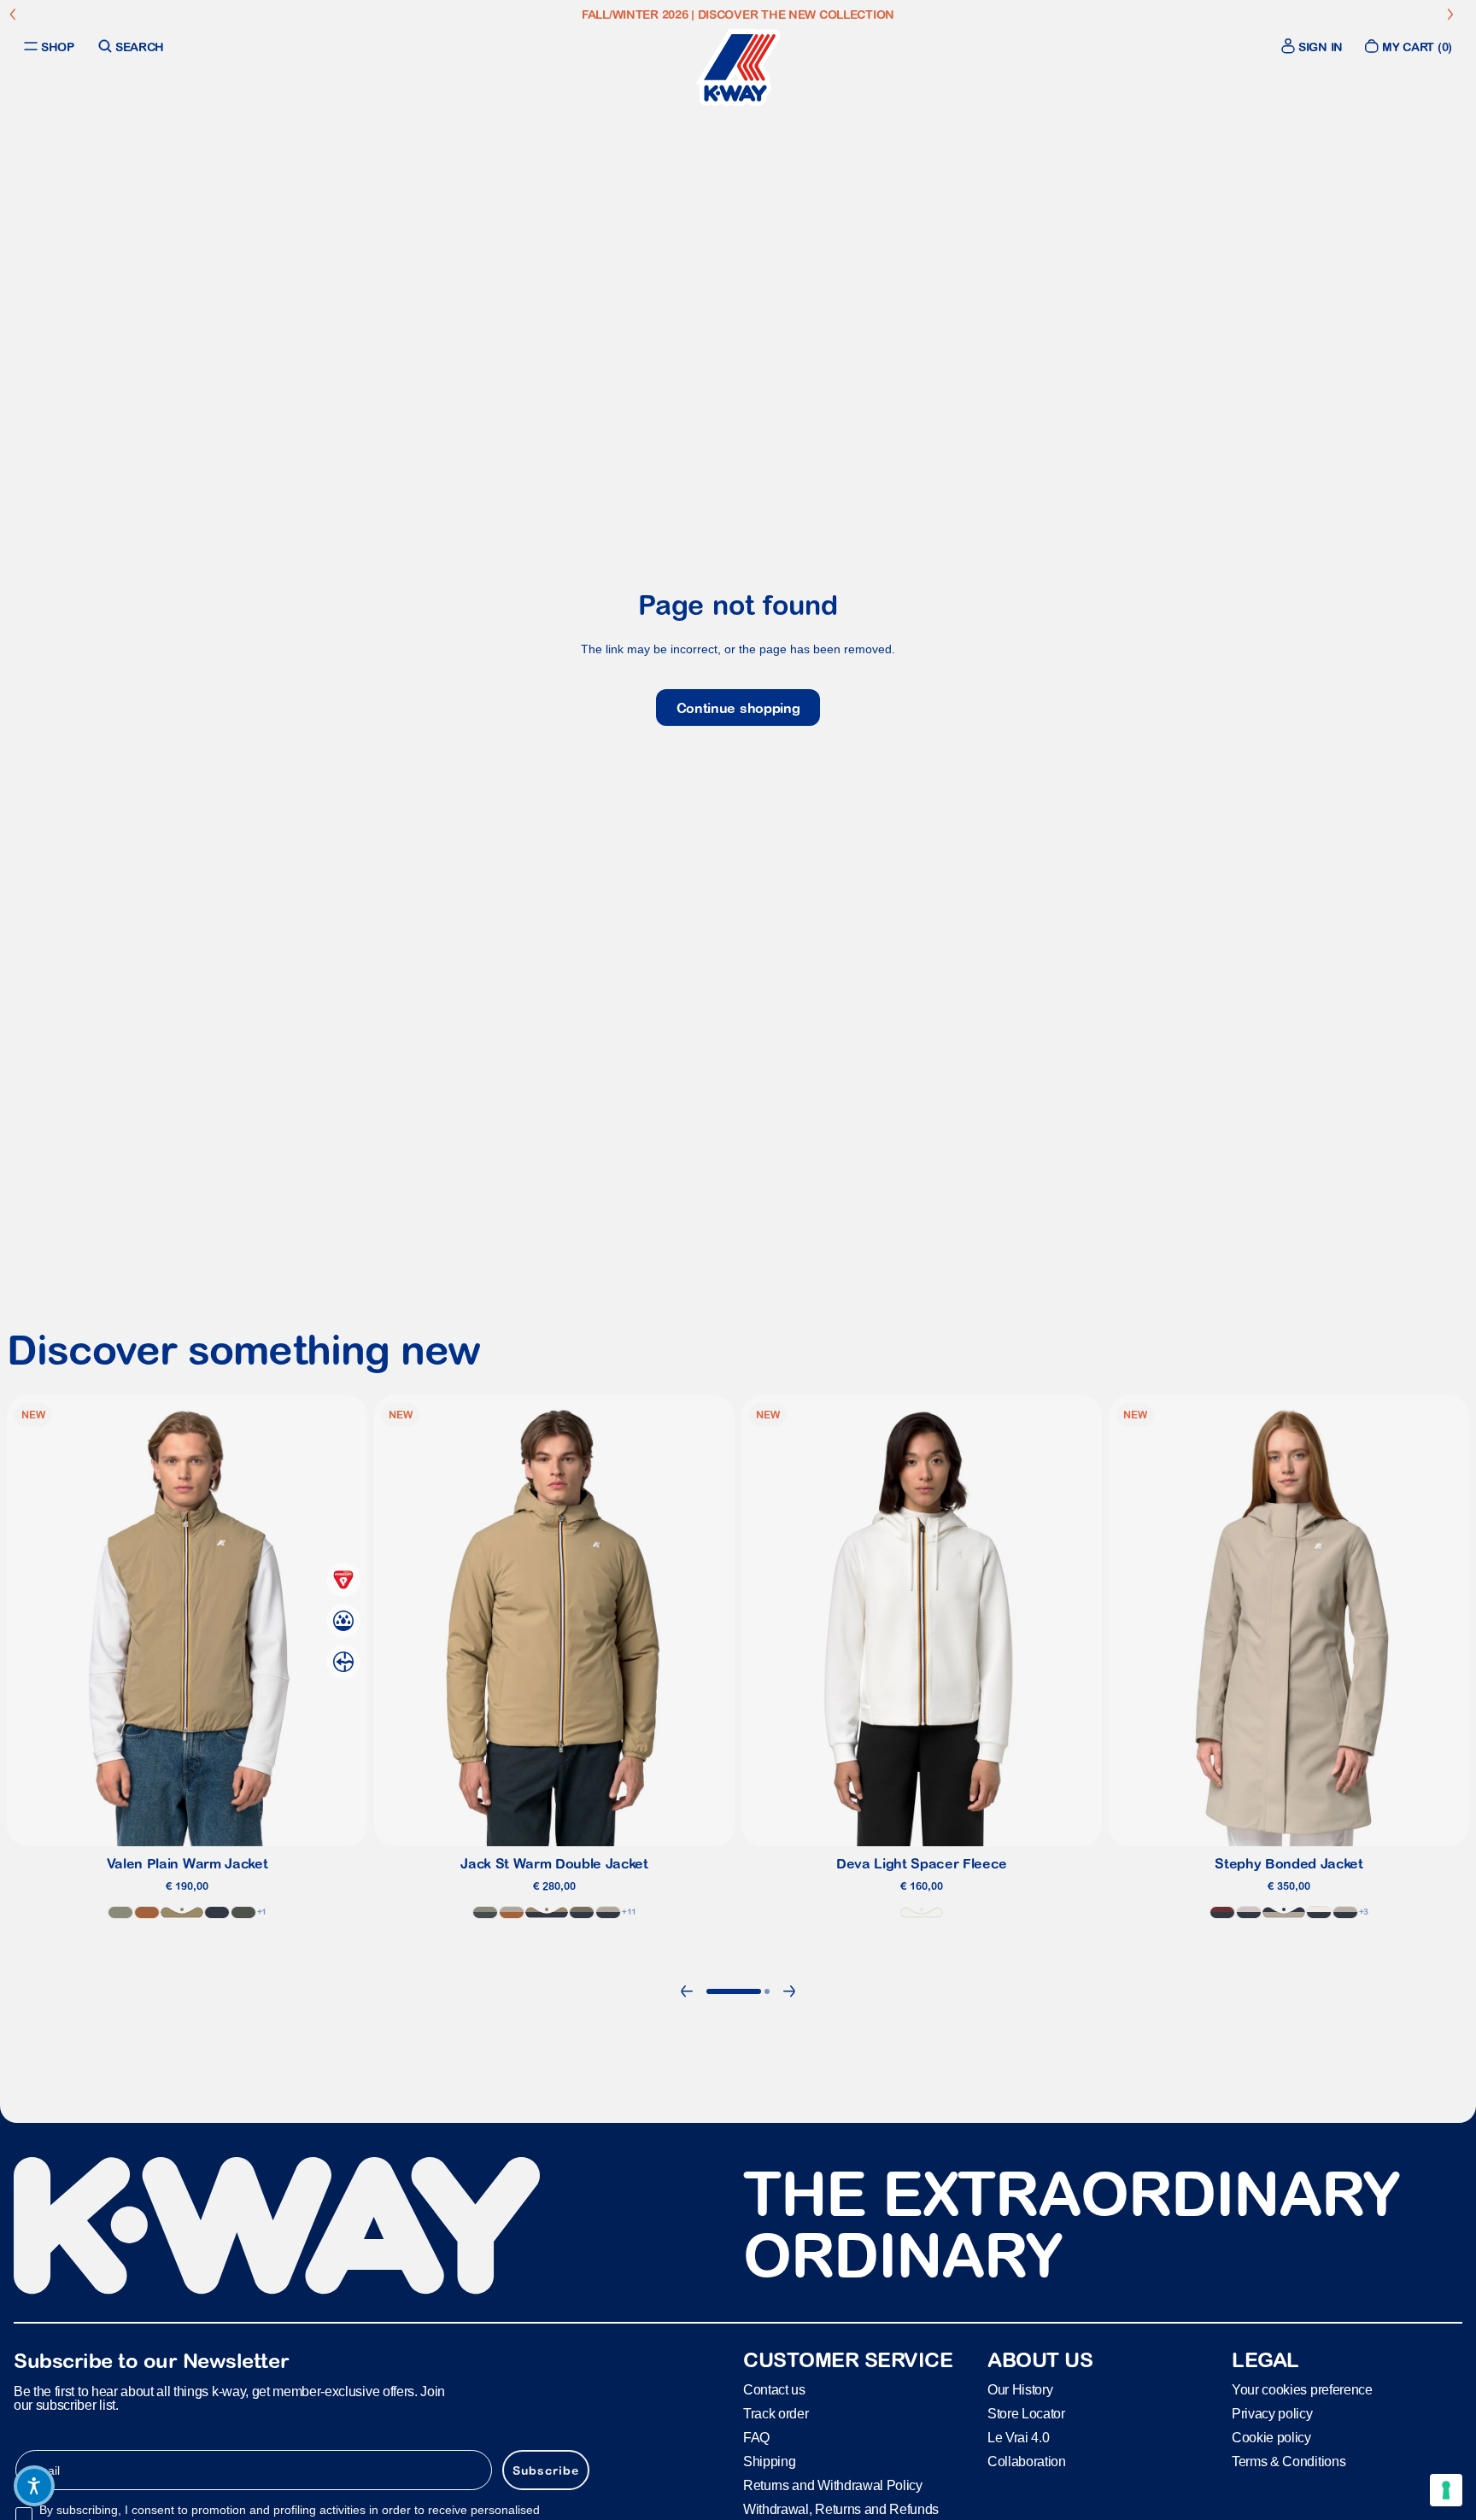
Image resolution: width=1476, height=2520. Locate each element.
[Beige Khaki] (182, 1912)
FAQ (756, 2438)
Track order (776, 2414)
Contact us (774, 2390)
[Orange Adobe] (147, 1912)
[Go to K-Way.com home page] (738, 67)
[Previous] (687, 1991)
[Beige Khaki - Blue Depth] (547, 1912)
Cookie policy (1271, 2438)
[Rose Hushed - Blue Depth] (1249, 1912)
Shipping (769, 2462)
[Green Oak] (120, 1912)
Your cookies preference (1302, 2390)
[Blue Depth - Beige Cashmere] (608, 1912)
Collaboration (1027, 2462)
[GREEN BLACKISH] (243, 1912)
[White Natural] (922, 1912)
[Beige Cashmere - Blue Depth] (1284, 1912)
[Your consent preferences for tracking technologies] (1446, 2490)
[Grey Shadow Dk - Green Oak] (485, 1912)
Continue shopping (738, 708)
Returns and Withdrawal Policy (833, 2485)
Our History (1020, 2390)
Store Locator (1026, 2414)
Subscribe (546, 2470)
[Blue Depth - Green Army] (582, 1912)
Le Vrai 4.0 (1018, 2438)
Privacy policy (1272, 2414)
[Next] (789, 1991)
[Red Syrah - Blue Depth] (1222, 1912)
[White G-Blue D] (1319, 1912)
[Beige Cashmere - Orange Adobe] (512, 1912)
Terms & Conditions (1289, 2462)
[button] (34, 2486)
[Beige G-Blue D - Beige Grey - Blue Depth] (1345, 1912)
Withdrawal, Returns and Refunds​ (841, 2509)
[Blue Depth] (217, 1912)
